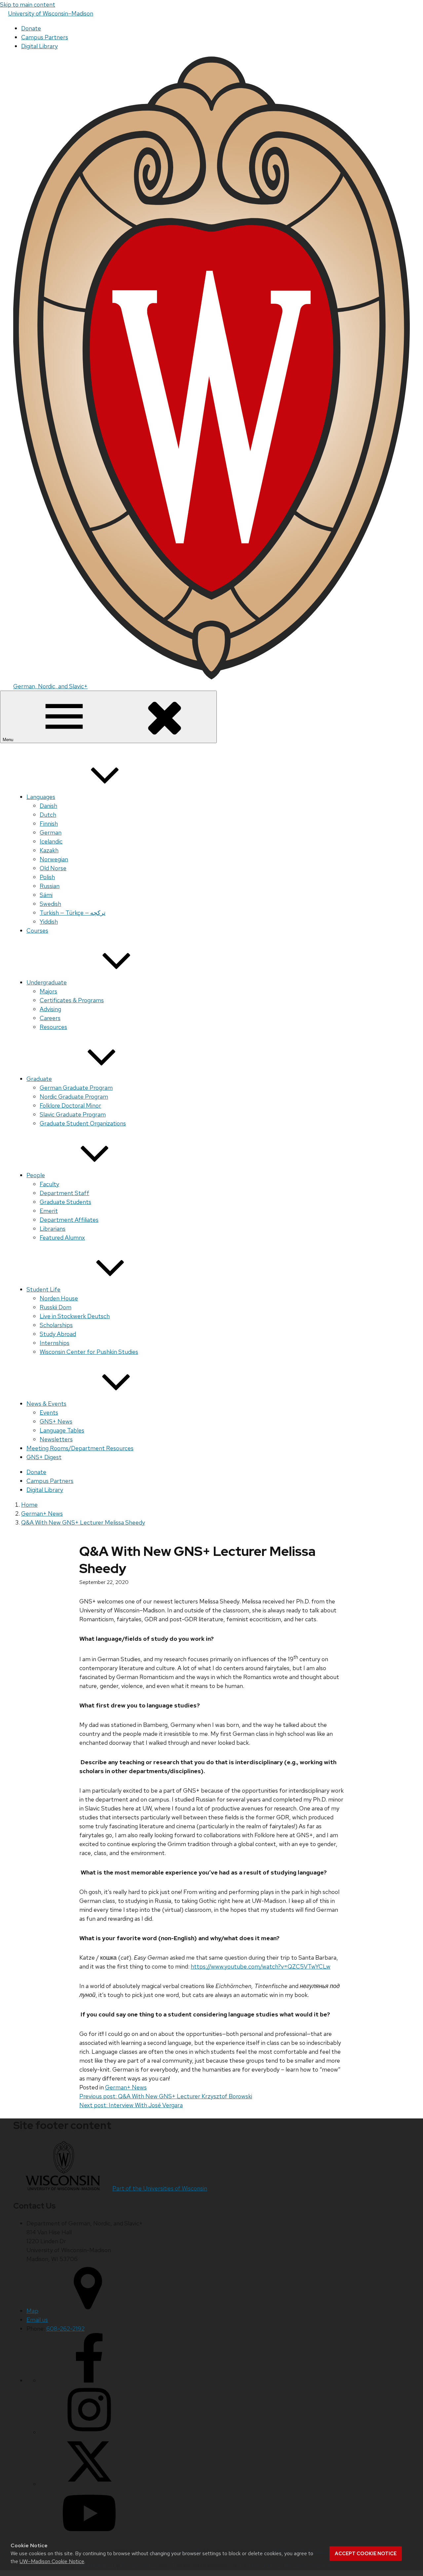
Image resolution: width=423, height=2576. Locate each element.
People (36, 1175)
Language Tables (62, 1430)
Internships (55, 1343)
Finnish (49, 824)
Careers (50, 1018)
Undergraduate (47, 982)
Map (32, 2311)
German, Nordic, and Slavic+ (50, 686)
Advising (50, 1009)
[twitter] (89, 2484)
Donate (31, 28)
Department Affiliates (69, 1220)
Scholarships (56, 1325)
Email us (37, 2320)
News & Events (46, 1404)
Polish (47, 877)
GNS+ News (56, 1421)
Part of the (160, 2188)
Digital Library (39, 46)
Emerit (49, 1211)
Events (49, 1412)
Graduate (39, 1079)
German (51, 832)
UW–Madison (51, 13)
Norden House (59, 1298)
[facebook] (89, 2380)
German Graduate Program (76, 1088)
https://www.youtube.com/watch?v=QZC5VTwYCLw (261, 1966)
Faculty (49, 1184)
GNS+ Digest (44, 1457)
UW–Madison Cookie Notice (52, 2561)
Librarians (53, 1229)
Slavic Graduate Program (73, 1114)
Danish (48, 806)
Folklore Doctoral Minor (70, 1105)
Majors (48, 991)
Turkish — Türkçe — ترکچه (73, 913)
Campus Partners (45, 37)
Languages (41, 797)
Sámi (46, 895)
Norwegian (54, 859)
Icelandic (51, 841)
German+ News (126, 2087)
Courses (37, 930)
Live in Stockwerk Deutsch (75, 1316)
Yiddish (49, 922)
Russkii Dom (56, 1307)
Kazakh (49, 850)
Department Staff (64, 1193)
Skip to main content (28, 4)
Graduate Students (65, 1202)
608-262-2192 (65, 2329)
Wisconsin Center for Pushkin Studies (89, 1352)
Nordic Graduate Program (74, 1097)
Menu (9, 740)
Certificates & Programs (72, 1000)
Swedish (50, 904)
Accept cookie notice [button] (366, 2554)
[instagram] (89, 2432)
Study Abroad (58, 1334)
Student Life (43, 1289)
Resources (53, 1027)
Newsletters (56, 1439)
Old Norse (53, 868)
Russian (50, 886)
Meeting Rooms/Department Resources (80, 1448)
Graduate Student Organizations (83, 1123)
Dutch (48, 815)
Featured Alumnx (62, 1237)
